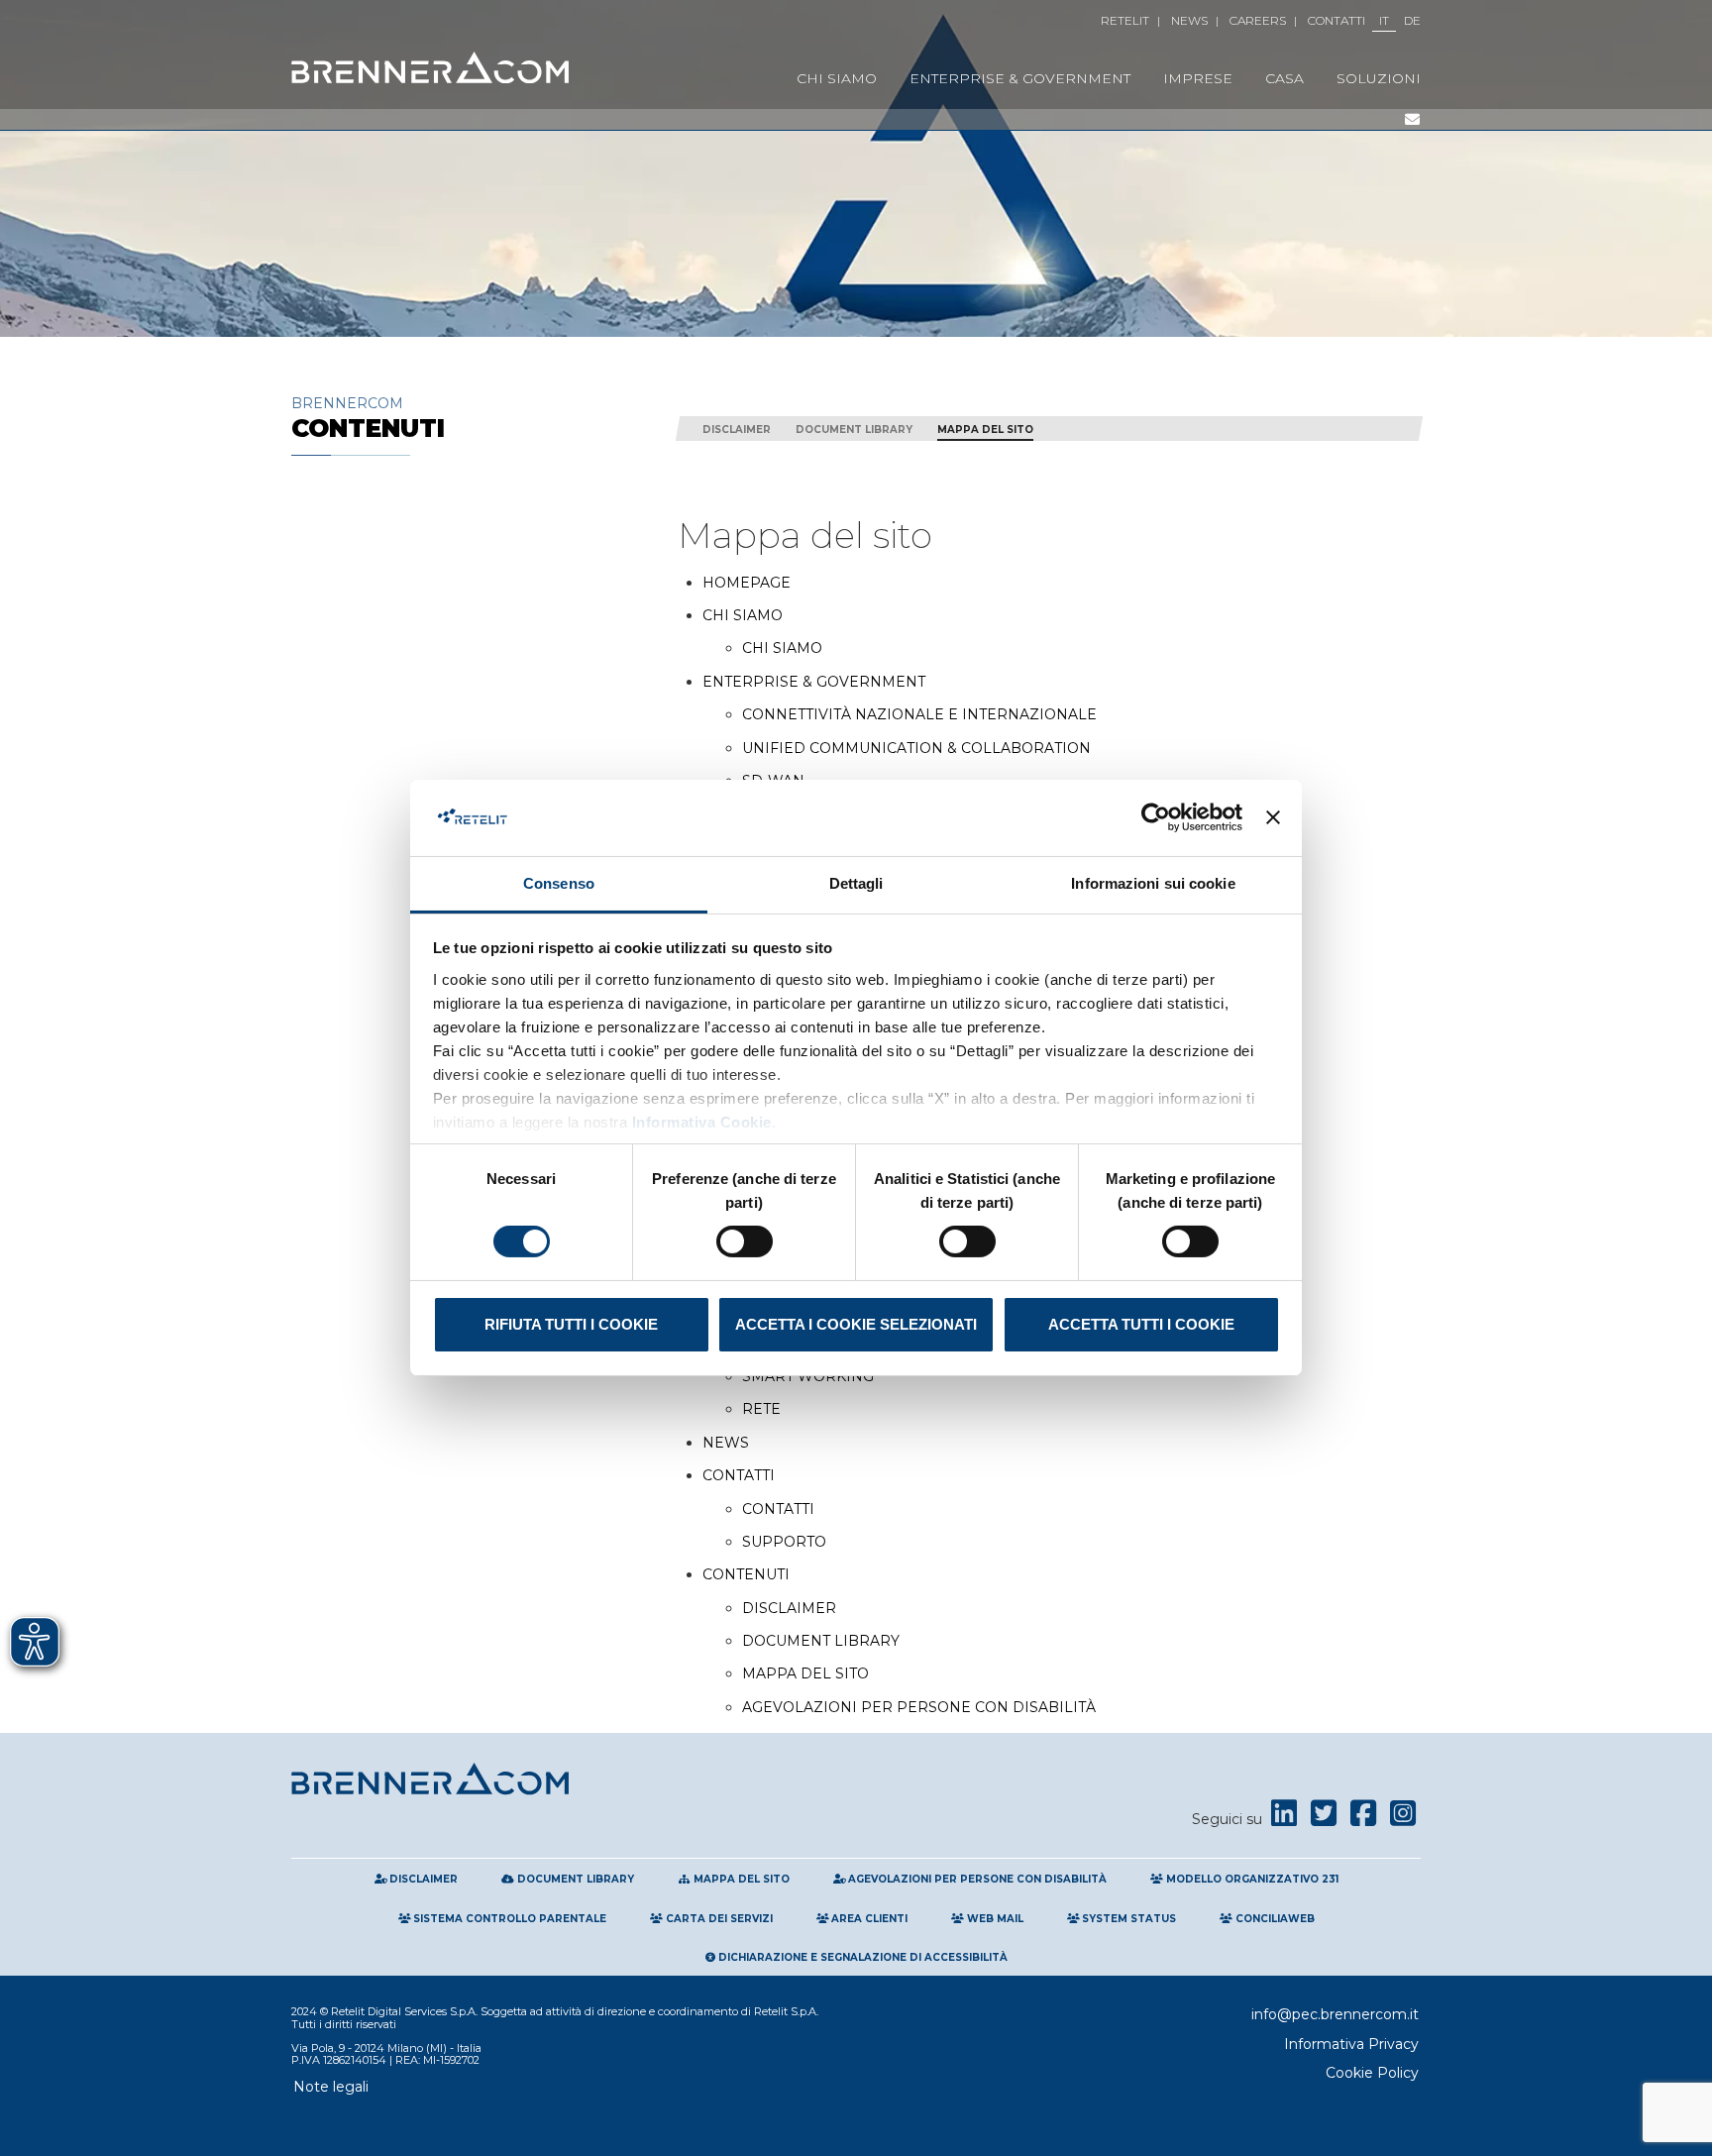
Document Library (854, 430)
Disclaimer (737, 430)
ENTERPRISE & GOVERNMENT (814, 683)
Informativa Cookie (699, 1122)
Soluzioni (1379, 78)
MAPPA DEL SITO (805, 1674)
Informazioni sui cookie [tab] (1153, 883)
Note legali (331, 2087)
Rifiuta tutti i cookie (571, 1324)
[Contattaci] (1412, 120)
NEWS (726, 1444)
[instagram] (1403, 1819)
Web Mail (994, 1919)
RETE (761, 1410)
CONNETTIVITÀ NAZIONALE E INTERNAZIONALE (919, 715)
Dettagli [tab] (856, 883)
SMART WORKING (808, 1377)
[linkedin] (1284, 1819)
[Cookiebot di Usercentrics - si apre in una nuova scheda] (1156, 817)
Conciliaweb (1274, 1919)
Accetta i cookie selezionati (856, 1324)
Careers (1258, 20)
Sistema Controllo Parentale (508, 1919)
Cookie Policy (1372, 2073)
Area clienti (868, 1919)
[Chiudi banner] (1273, 817)
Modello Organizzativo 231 (1251, 1879)
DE (1412, 20)
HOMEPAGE (747, 584)
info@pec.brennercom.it (1335, 2014)
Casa (1284, 78)
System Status (1127, 1919)
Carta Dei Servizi (718, 1919)
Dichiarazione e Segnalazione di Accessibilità (861, 1957)
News (1189, 20)
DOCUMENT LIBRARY (821, 1642)
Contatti (1337, 20)
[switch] (745, 1241)
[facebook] (1363, 1819)
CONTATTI (739, 1476)
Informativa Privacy (1351, 2044)
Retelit (1125, 20)
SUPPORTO (784, 1543)
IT (1384, 20)
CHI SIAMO (743, 616)
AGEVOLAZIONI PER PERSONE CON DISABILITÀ (919, 1708)
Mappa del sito (985, 430)
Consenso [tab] (559, 883)
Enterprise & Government (1020, 78)
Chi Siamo (837, 78)
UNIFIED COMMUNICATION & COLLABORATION (916, 749)
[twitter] (1324, 1819)
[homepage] (430, 68)
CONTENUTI (746, 1575)
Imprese (1198, 78)
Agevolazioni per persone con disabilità (976, 1879)
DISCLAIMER (789, 1609)
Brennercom (368, 418)
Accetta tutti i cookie (1141, 1324)
